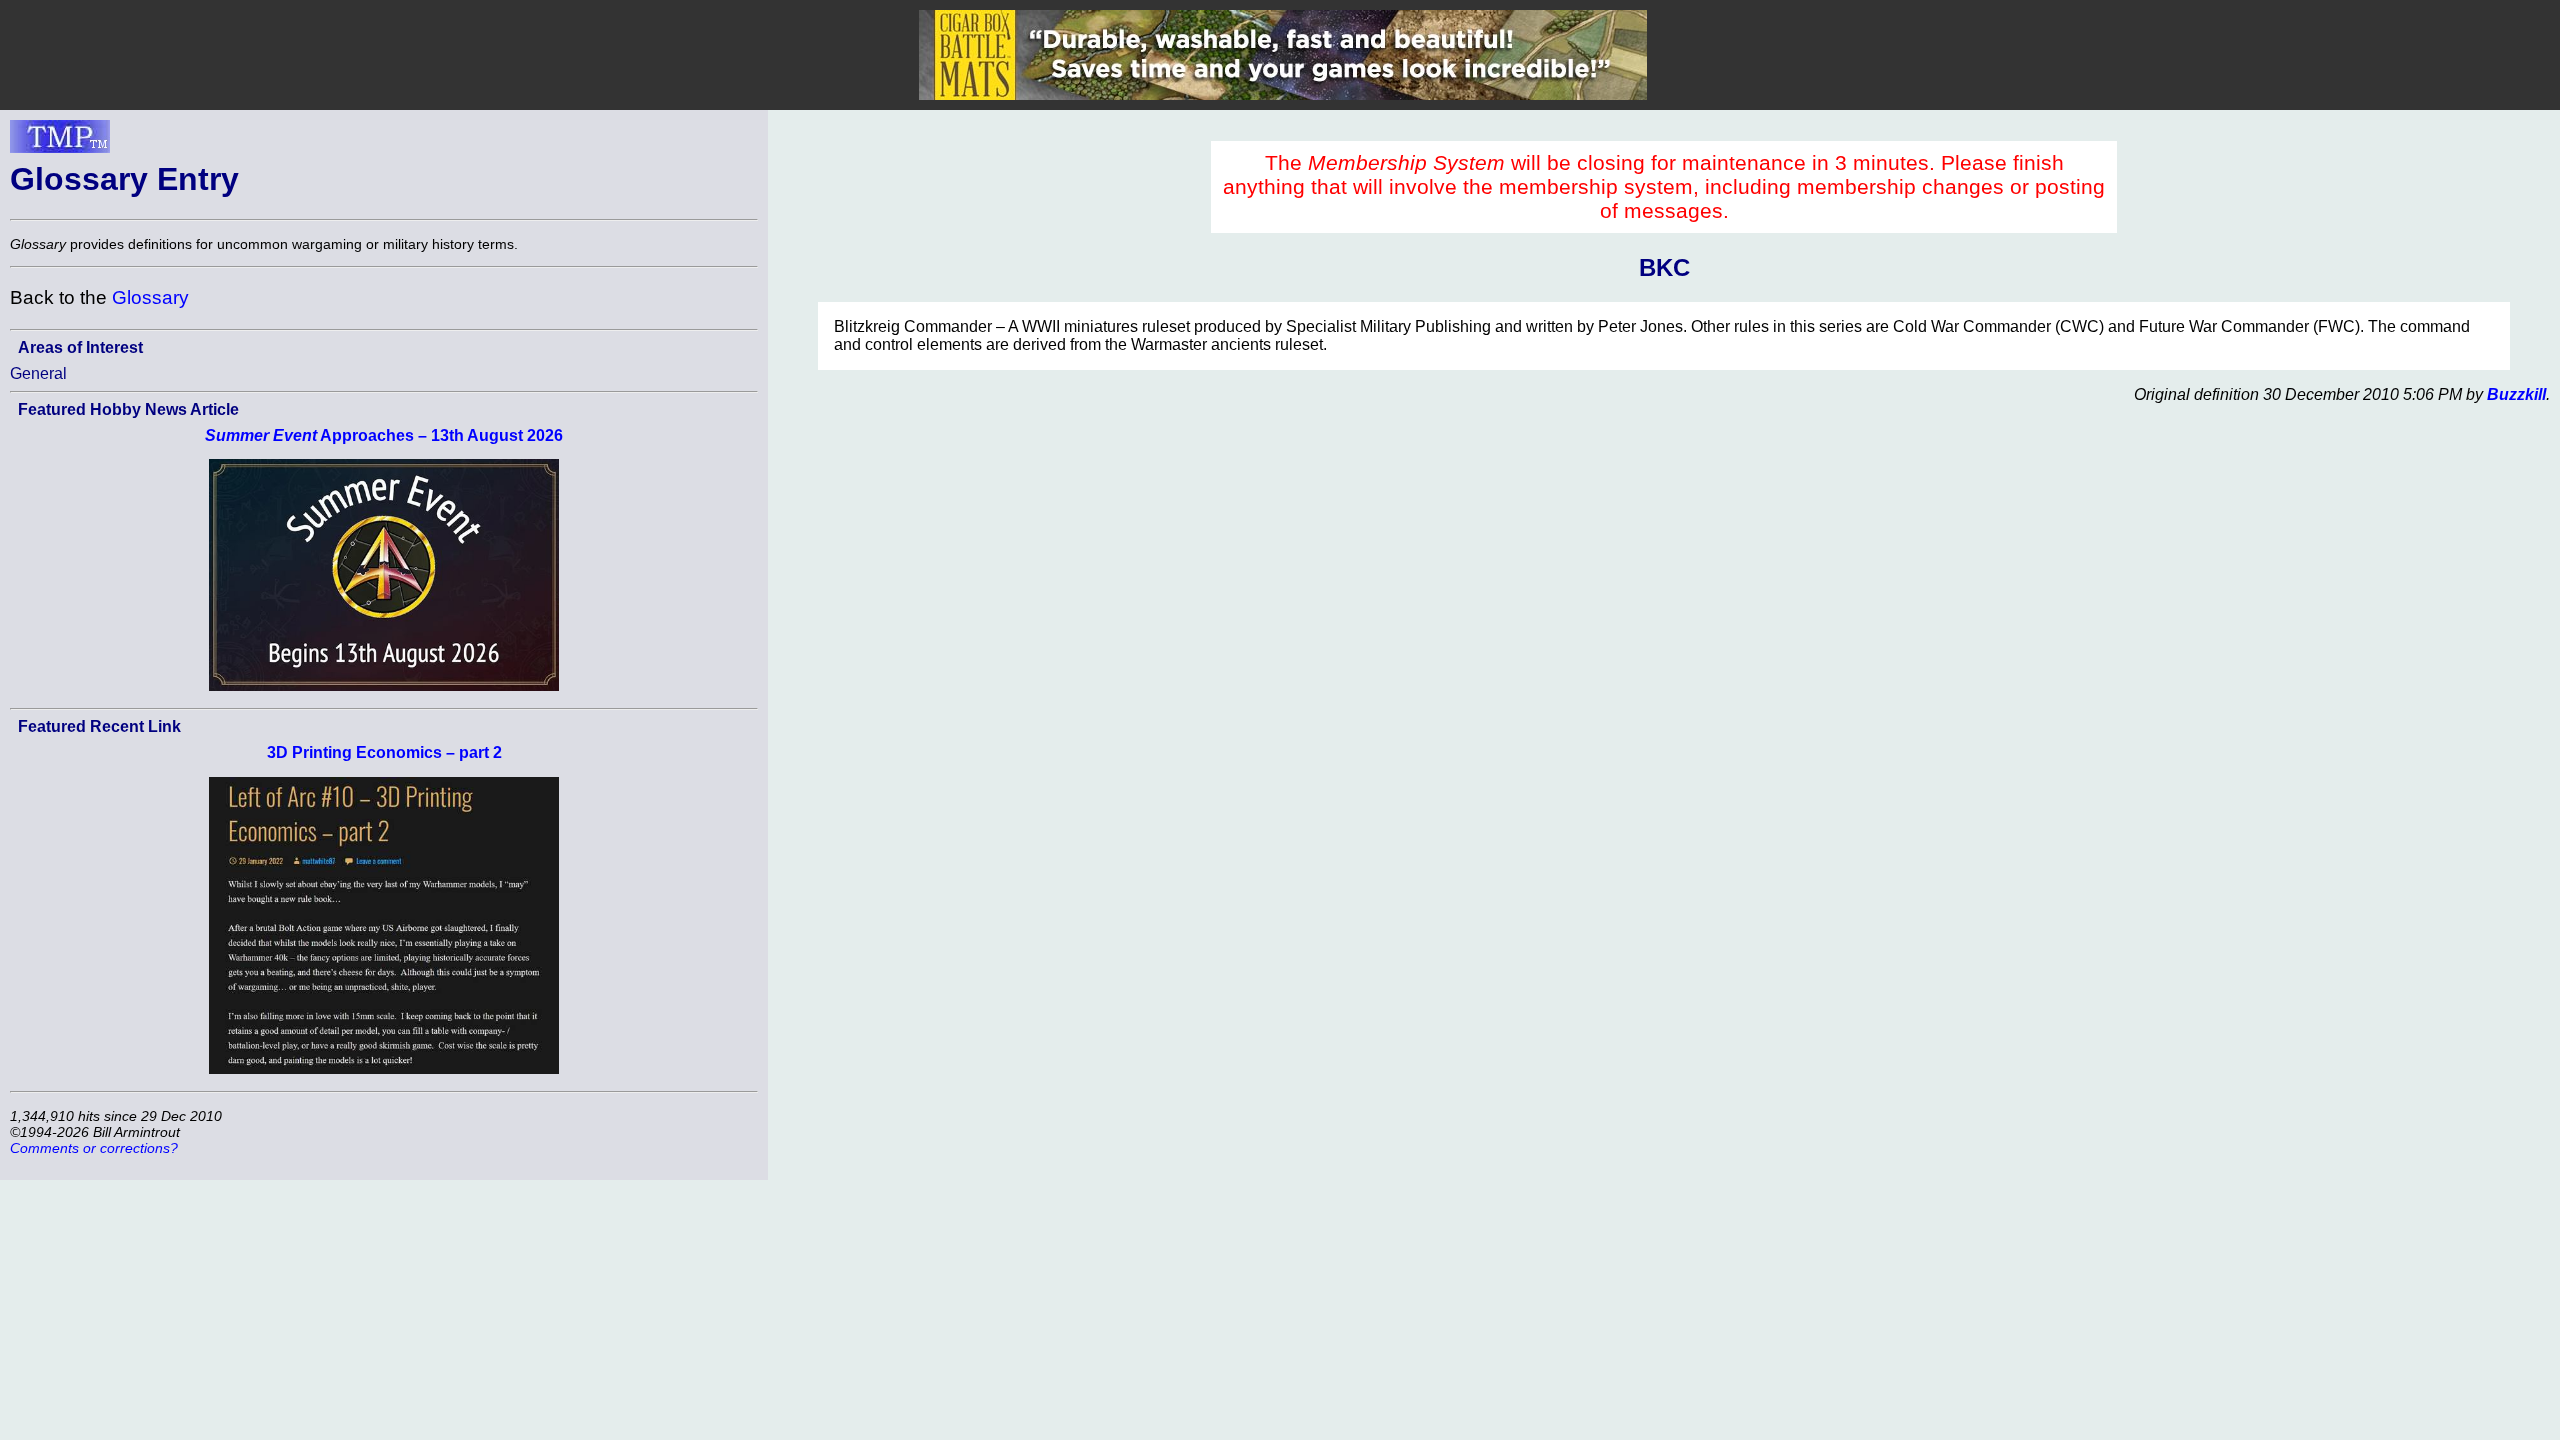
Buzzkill (2516, 394)
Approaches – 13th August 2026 (384, 435)
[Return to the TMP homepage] (60, 142)
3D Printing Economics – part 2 (384, 752)
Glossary (150, 297)
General (38, 373)
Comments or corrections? (94, 1148)
